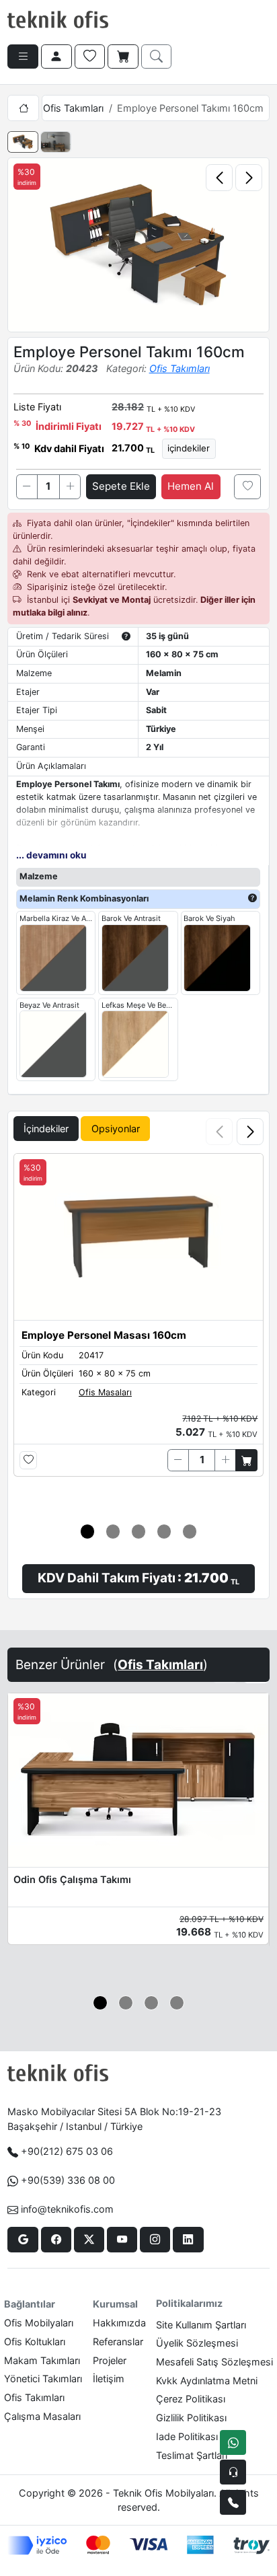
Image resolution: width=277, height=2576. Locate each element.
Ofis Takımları (73, 108)
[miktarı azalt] (27, 486)
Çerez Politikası (191, 2399)
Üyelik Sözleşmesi (197, 2343)
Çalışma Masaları (42, 2416)
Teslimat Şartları (192, 2455)
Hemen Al (191, 486)
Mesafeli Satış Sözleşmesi (214, 2362)
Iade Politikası (187, 2436)
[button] (250, 1132)
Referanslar (118, 2342)
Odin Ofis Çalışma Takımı (72, 1879)
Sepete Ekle (121, 486)
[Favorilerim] (90, 57)
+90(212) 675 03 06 (67, 2151)
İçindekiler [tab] (46, 1129)
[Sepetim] (123, 57)
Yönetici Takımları (43, 2379)
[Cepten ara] (233, 2472)
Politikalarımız (189, 2303)
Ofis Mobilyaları (39, 2323)
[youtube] (122, 2240)
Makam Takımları (42, 2360)
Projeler (110, 2360)
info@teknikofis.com (67, 2209)
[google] (23, 2240)
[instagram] (155, 2240)
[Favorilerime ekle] (247, 486)
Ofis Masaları (105, 1392)
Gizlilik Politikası (191, 2418)
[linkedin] (188, 2240)
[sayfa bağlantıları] (23, 57)
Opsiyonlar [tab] (116, 1129)
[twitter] (89, 2240)
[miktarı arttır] (70, 486)
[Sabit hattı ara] (233, 2502)
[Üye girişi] (56, 57)
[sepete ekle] (246, 1460)
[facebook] (56, 2240)
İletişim (109, 2379)
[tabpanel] (138, 1353)
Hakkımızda (119, 2323)
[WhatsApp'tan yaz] (233, 2442)
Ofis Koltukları (35, 2342)
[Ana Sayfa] (23, 108)
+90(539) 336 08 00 (68, 2180)
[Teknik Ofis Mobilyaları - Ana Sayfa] (58, 20)
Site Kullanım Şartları (201, 2325)
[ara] (157, 57)
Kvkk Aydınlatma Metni (207, 2381)
